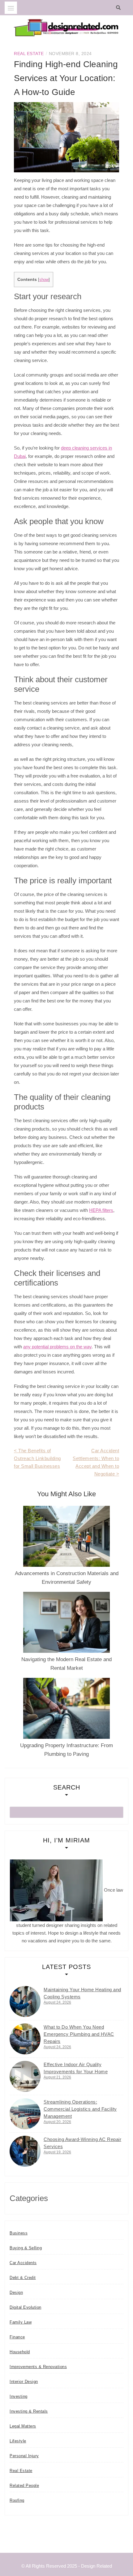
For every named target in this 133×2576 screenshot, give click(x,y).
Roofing (17, 2500)
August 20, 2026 (57, 2122)
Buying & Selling (26, 2248)
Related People (24, 2486)
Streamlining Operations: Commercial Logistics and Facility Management (80, 2109)
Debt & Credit (23, 2278)
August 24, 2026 (57, 2002)
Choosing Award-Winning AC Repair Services (82, 2143)
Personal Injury (24, 2456)
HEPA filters (101, 1210)
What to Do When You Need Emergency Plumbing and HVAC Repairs (79, 2034)
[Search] (120, 8)
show (44, 280)
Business (19, 2233)
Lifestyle (18, 2441)
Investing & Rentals (29, 2411)
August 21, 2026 (57, 2077)
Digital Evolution (26, 2307)
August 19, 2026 (57, 2152)
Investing (19, 2396)
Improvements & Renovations (38, 2367)
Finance (17, 2337)
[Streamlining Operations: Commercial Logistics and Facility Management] (25, 2114)
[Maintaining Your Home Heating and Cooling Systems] (25, 2001)
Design (16, 2292)
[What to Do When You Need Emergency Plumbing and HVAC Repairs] (25, 2039)
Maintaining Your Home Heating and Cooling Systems (82, 1993)
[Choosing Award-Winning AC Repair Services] (25, 2151)
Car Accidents (23, 2263)
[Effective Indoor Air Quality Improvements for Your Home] (25, 2076)
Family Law (21, 2322)
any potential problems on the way (57, 1347)
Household (20, 2352)
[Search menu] (11, 8)
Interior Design (24, 2382)
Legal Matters (23, 2426)
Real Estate (29, 54)
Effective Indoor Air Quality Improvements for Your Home (76, 2068)
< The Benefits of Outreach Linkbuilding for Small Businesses (37, 1458)
